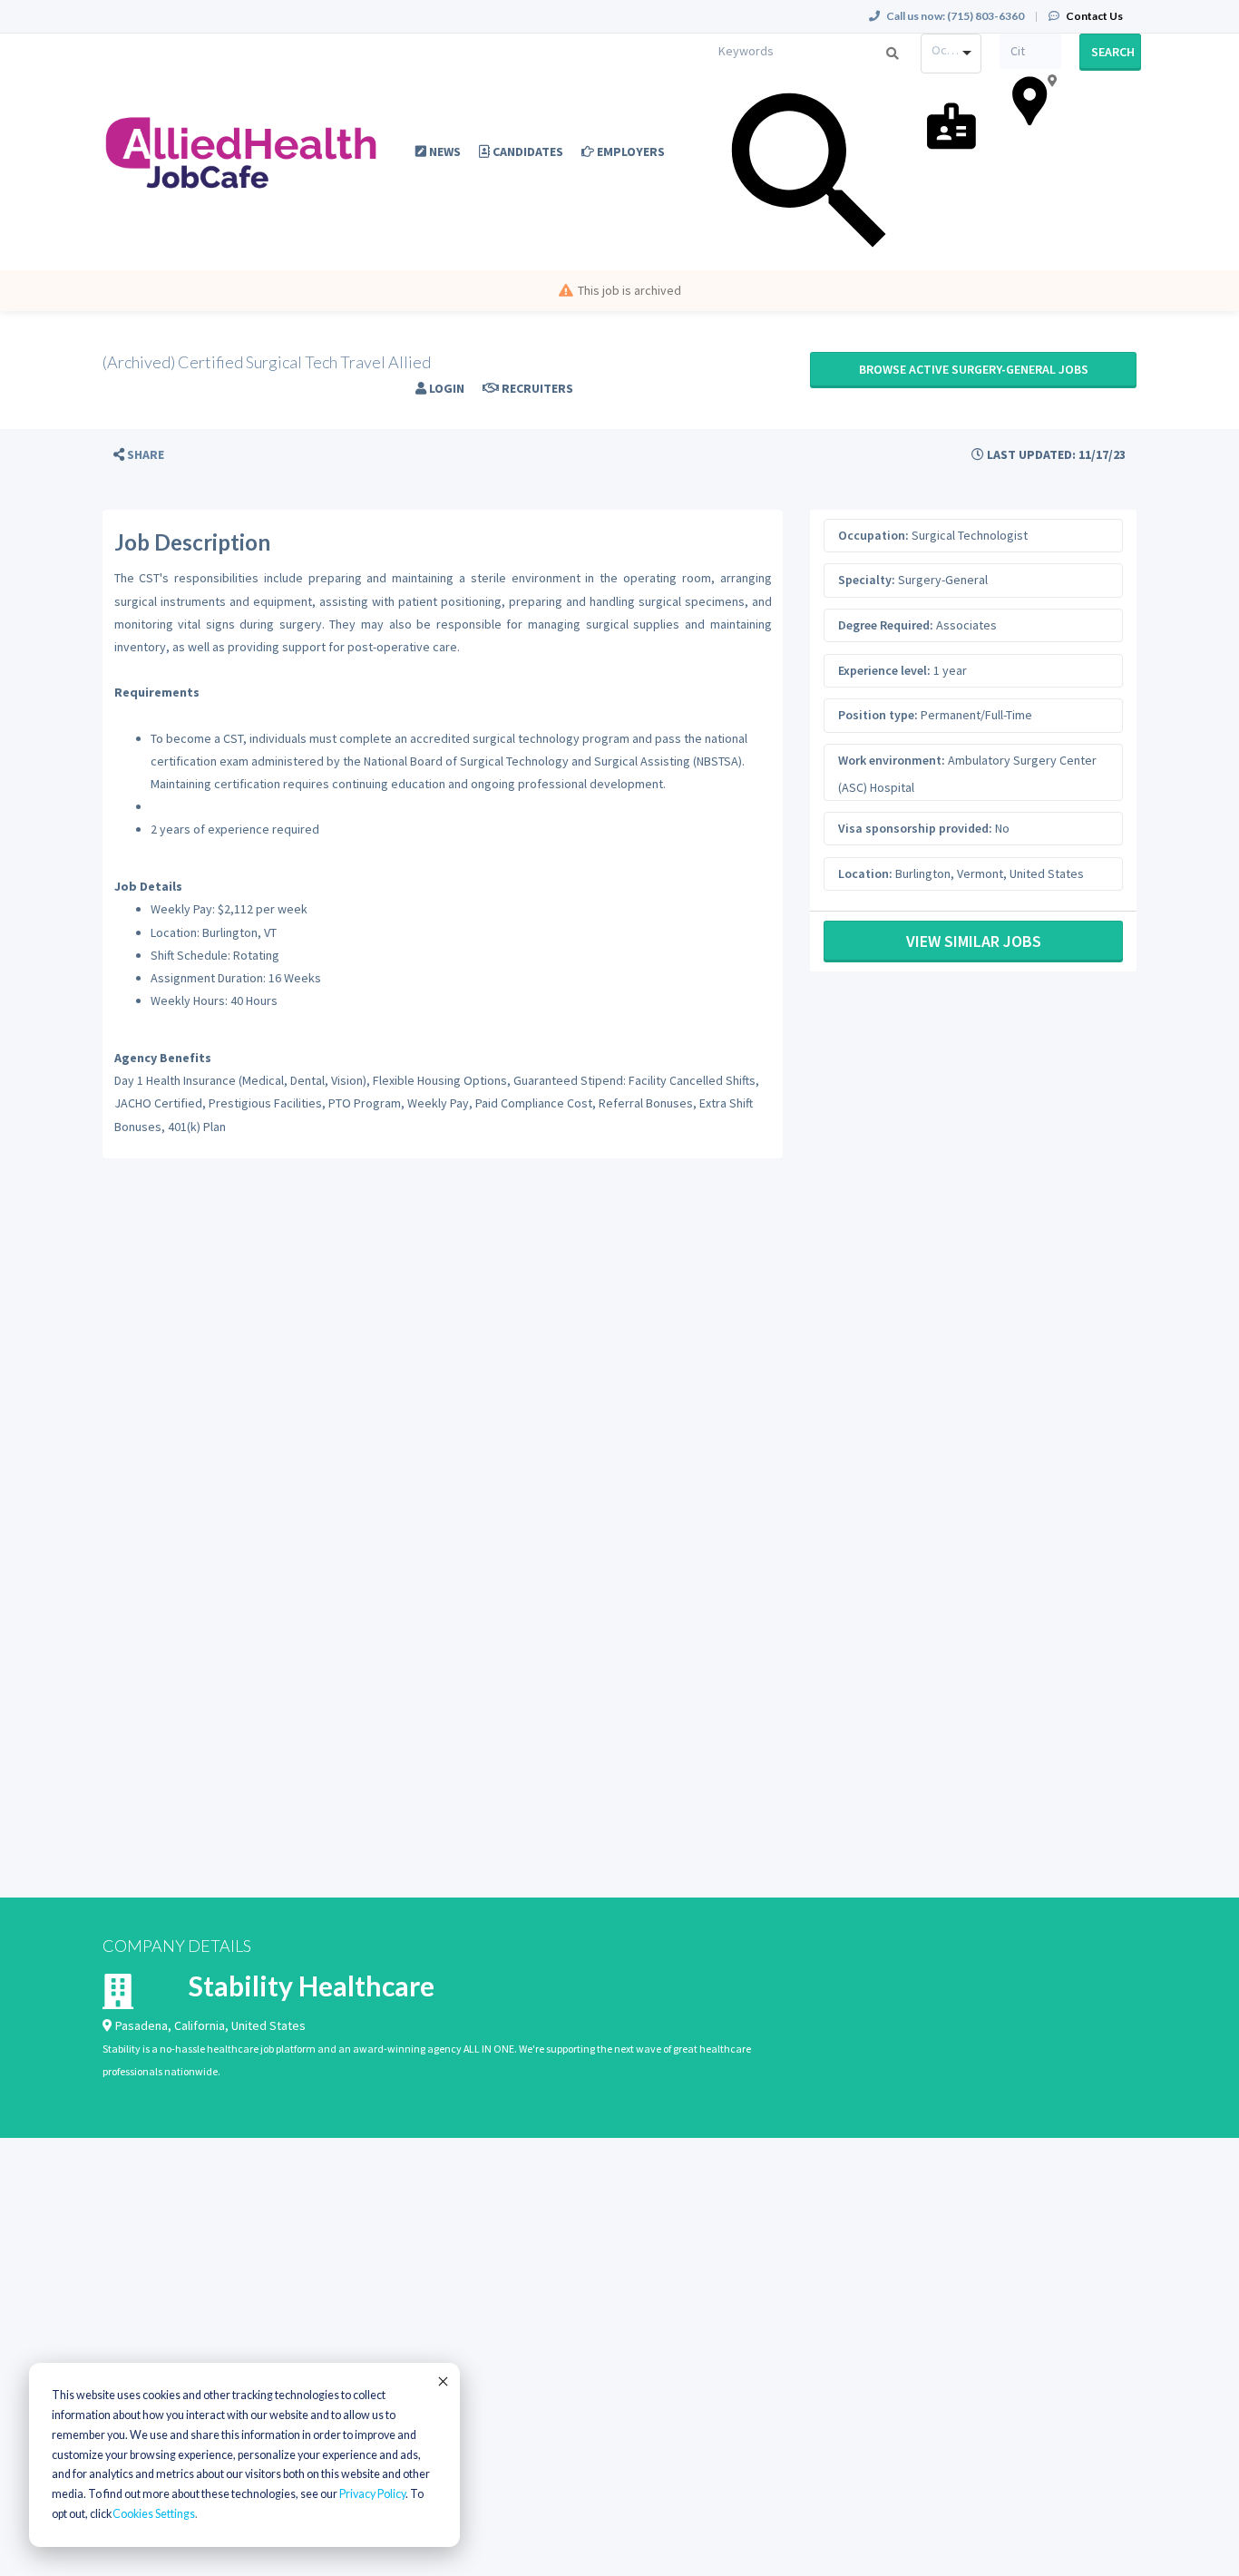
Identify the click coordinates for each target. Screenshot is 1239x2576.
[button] (139, 455)
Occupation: (873, 535)
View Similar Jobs (974, 941)
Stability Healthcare (312, 1986)
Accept (442, 2381)
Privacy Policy (372, 2494)
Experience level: (884, 670)
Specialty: (867, 580)
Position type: (878, 715)
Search (1113, 52)
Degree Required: (886, 625)
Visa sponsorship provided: (915, 828)
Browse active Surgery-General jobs (974, 369)
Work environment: (892, 760)
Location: (865, 873)
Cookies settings (154, 2514)
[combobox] (951, 54)
